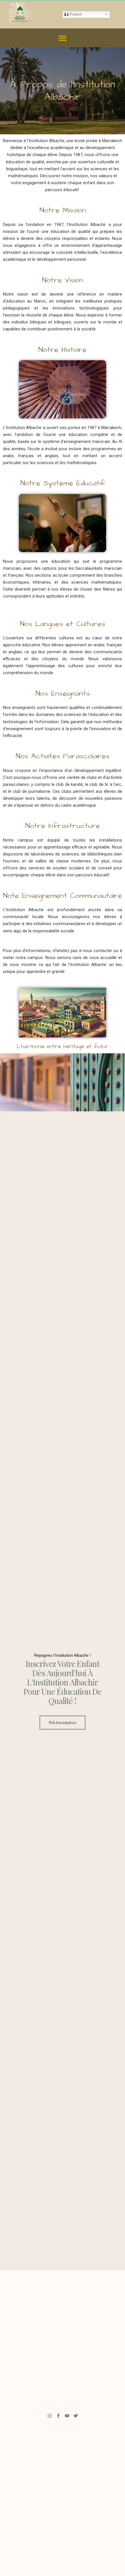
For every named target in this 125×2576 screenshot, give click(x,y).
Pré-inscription (63, 1723)
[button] (63, 38)
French (75, 14)
